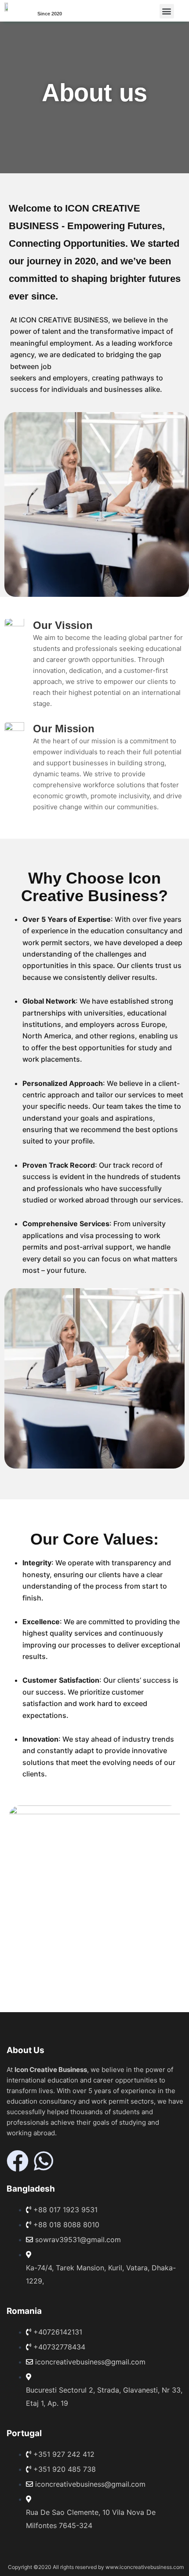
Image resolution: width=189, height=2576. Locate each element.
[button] (167, 11)
